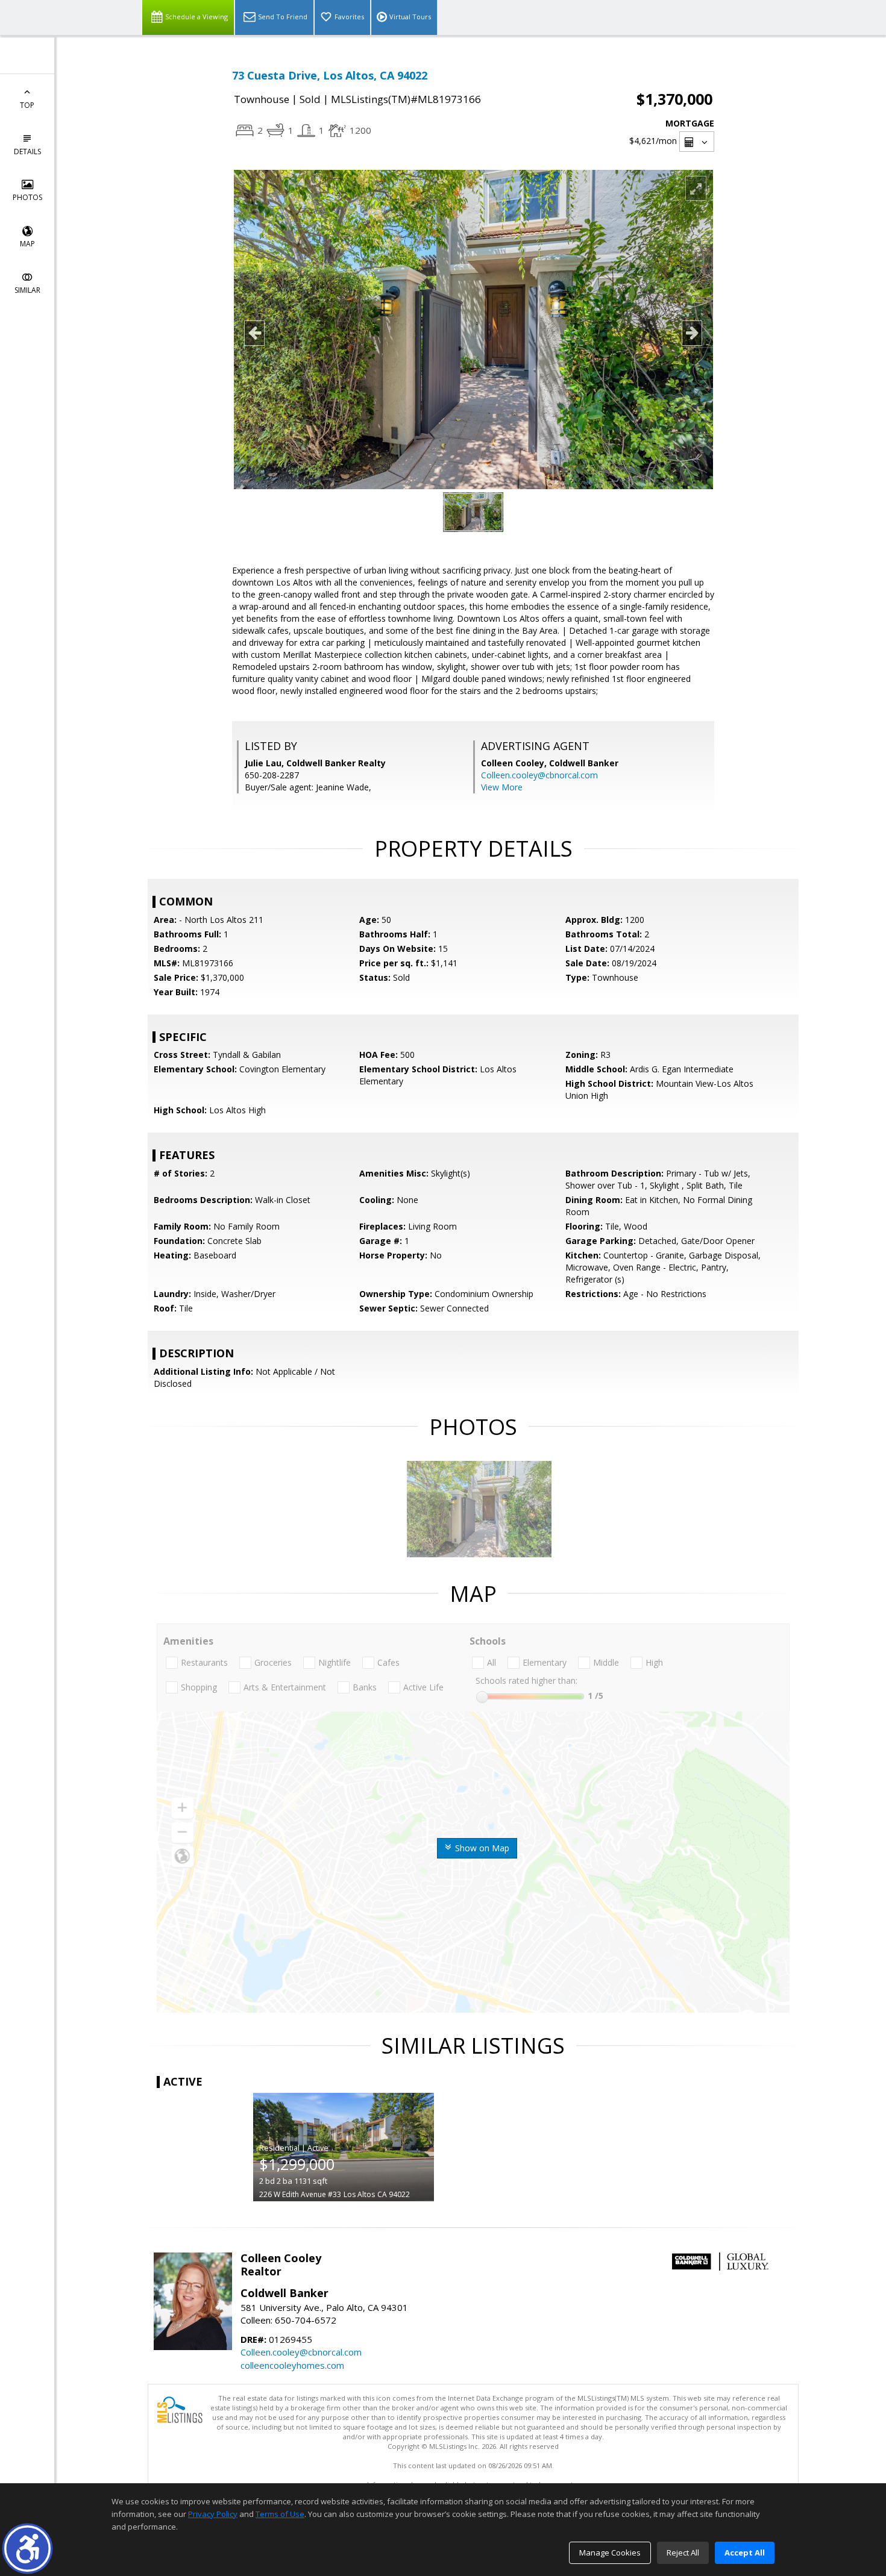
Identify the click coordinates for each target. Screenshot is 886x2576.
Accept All (745, 2553)
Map (27, 244)
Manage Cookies (610, 2553)
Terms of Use (280, 2514)
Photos (27, 197)
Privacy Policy (213, 2514)
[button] (27, 2549)
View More (502, 787)
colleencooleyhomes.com (292, 2365)
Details (27, 152)
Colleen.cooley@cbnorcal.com (539, 775)
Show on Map (481, 1848)
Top (27, 105)
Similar (27, 290)
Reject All (683, 2553)
